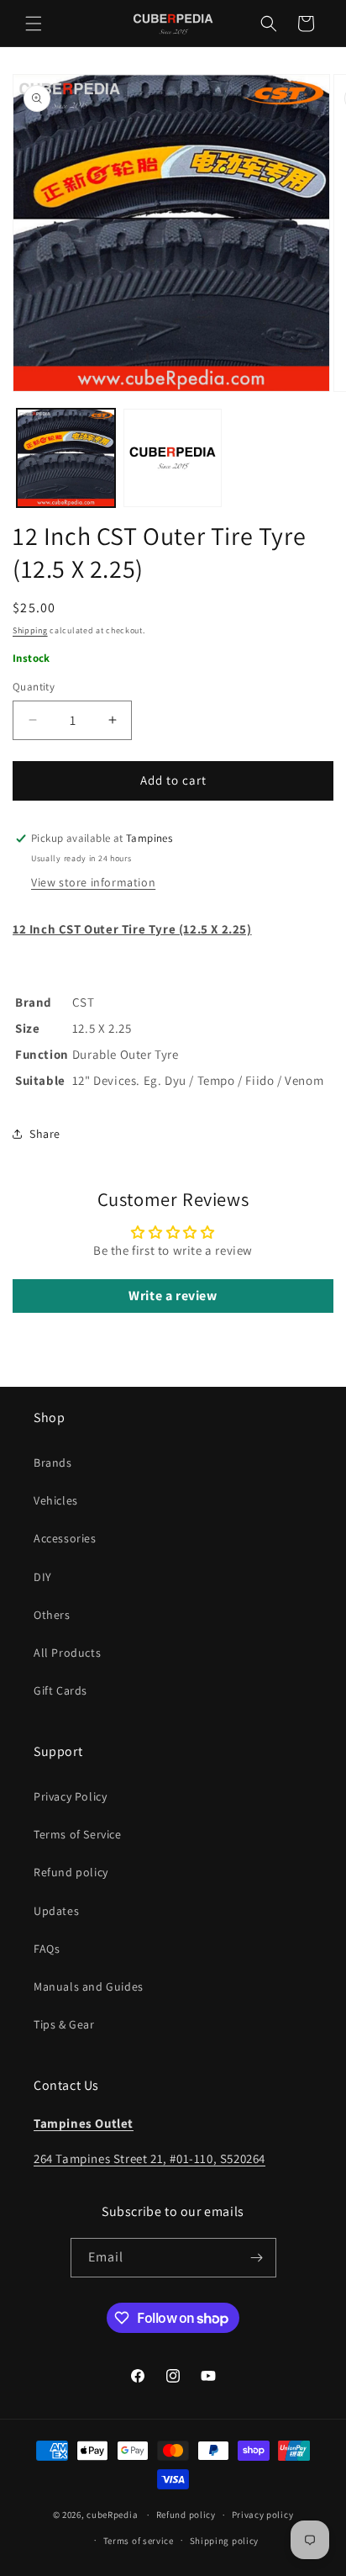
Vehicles (56, 1500)
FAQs (47, 1949)
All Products (67, 1653)
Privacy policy (263, 2515)
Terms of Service (78, 1834)
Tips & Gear (64, 2024)
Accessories (65, 1538)
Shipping (30, 630)
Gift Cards (60, 1690)
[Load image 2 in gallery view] (173, 458)
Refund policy (71, 1872)
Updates (56, 1911)
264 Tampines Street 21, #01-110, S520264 (149, 2158)
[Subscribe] (257, 2258)
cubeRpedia (112, 2515)
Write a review (173, 1296)
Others (52, 1615)
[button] (34, 24)
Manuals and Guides (89, 1986)
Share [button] (45, 1134)
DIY (43, 1577)
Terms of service (139, 2541)
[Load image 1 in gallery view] (66, 458)
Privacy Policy (70, 1796)
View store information (93, 882)
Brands (53, 1463)
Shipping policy (225, 2541)
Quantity (34, 687)
